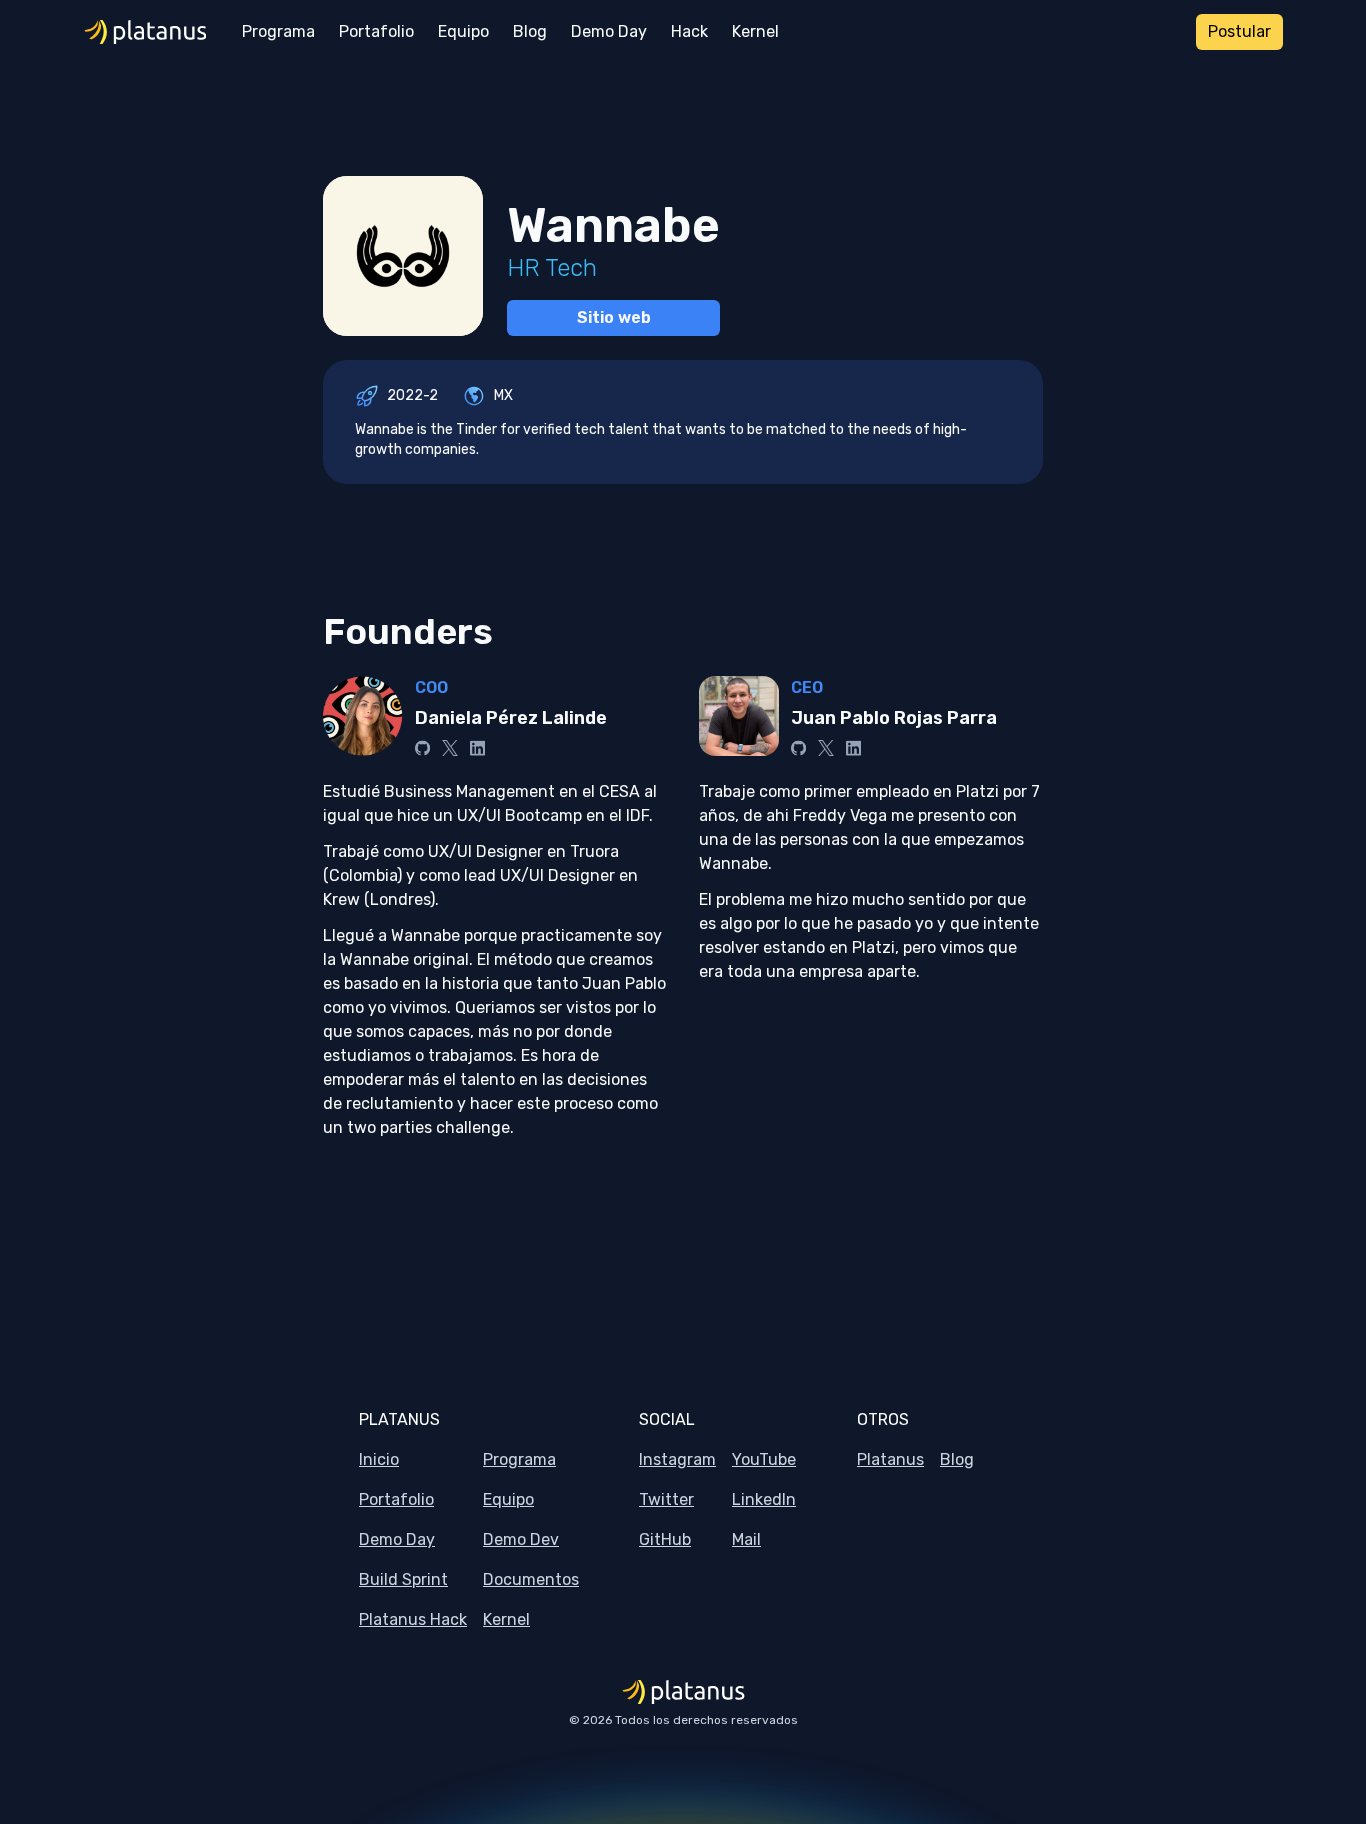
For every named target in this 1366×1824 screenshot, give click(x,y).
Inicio (379, 1459)
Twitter (666, 1499)
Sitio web (614, 317)
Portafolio (396, 1499)
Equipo (508, 1499)
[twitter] (450, 748)
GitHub (665, 1539)
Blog (957, 1459)
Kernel (506, 1619)
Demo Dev (521, 1539)
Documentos (531, 1579)
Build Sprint (403, 1579)
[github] (422, 748)
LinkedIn (764, 1499)
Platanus (890, 1459)
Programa (519, 1459)
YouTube (764, 1459)
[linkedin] (477, 748)
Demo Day (397, 1539)
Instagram (677, 1459)
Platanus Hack (413, 1619)
